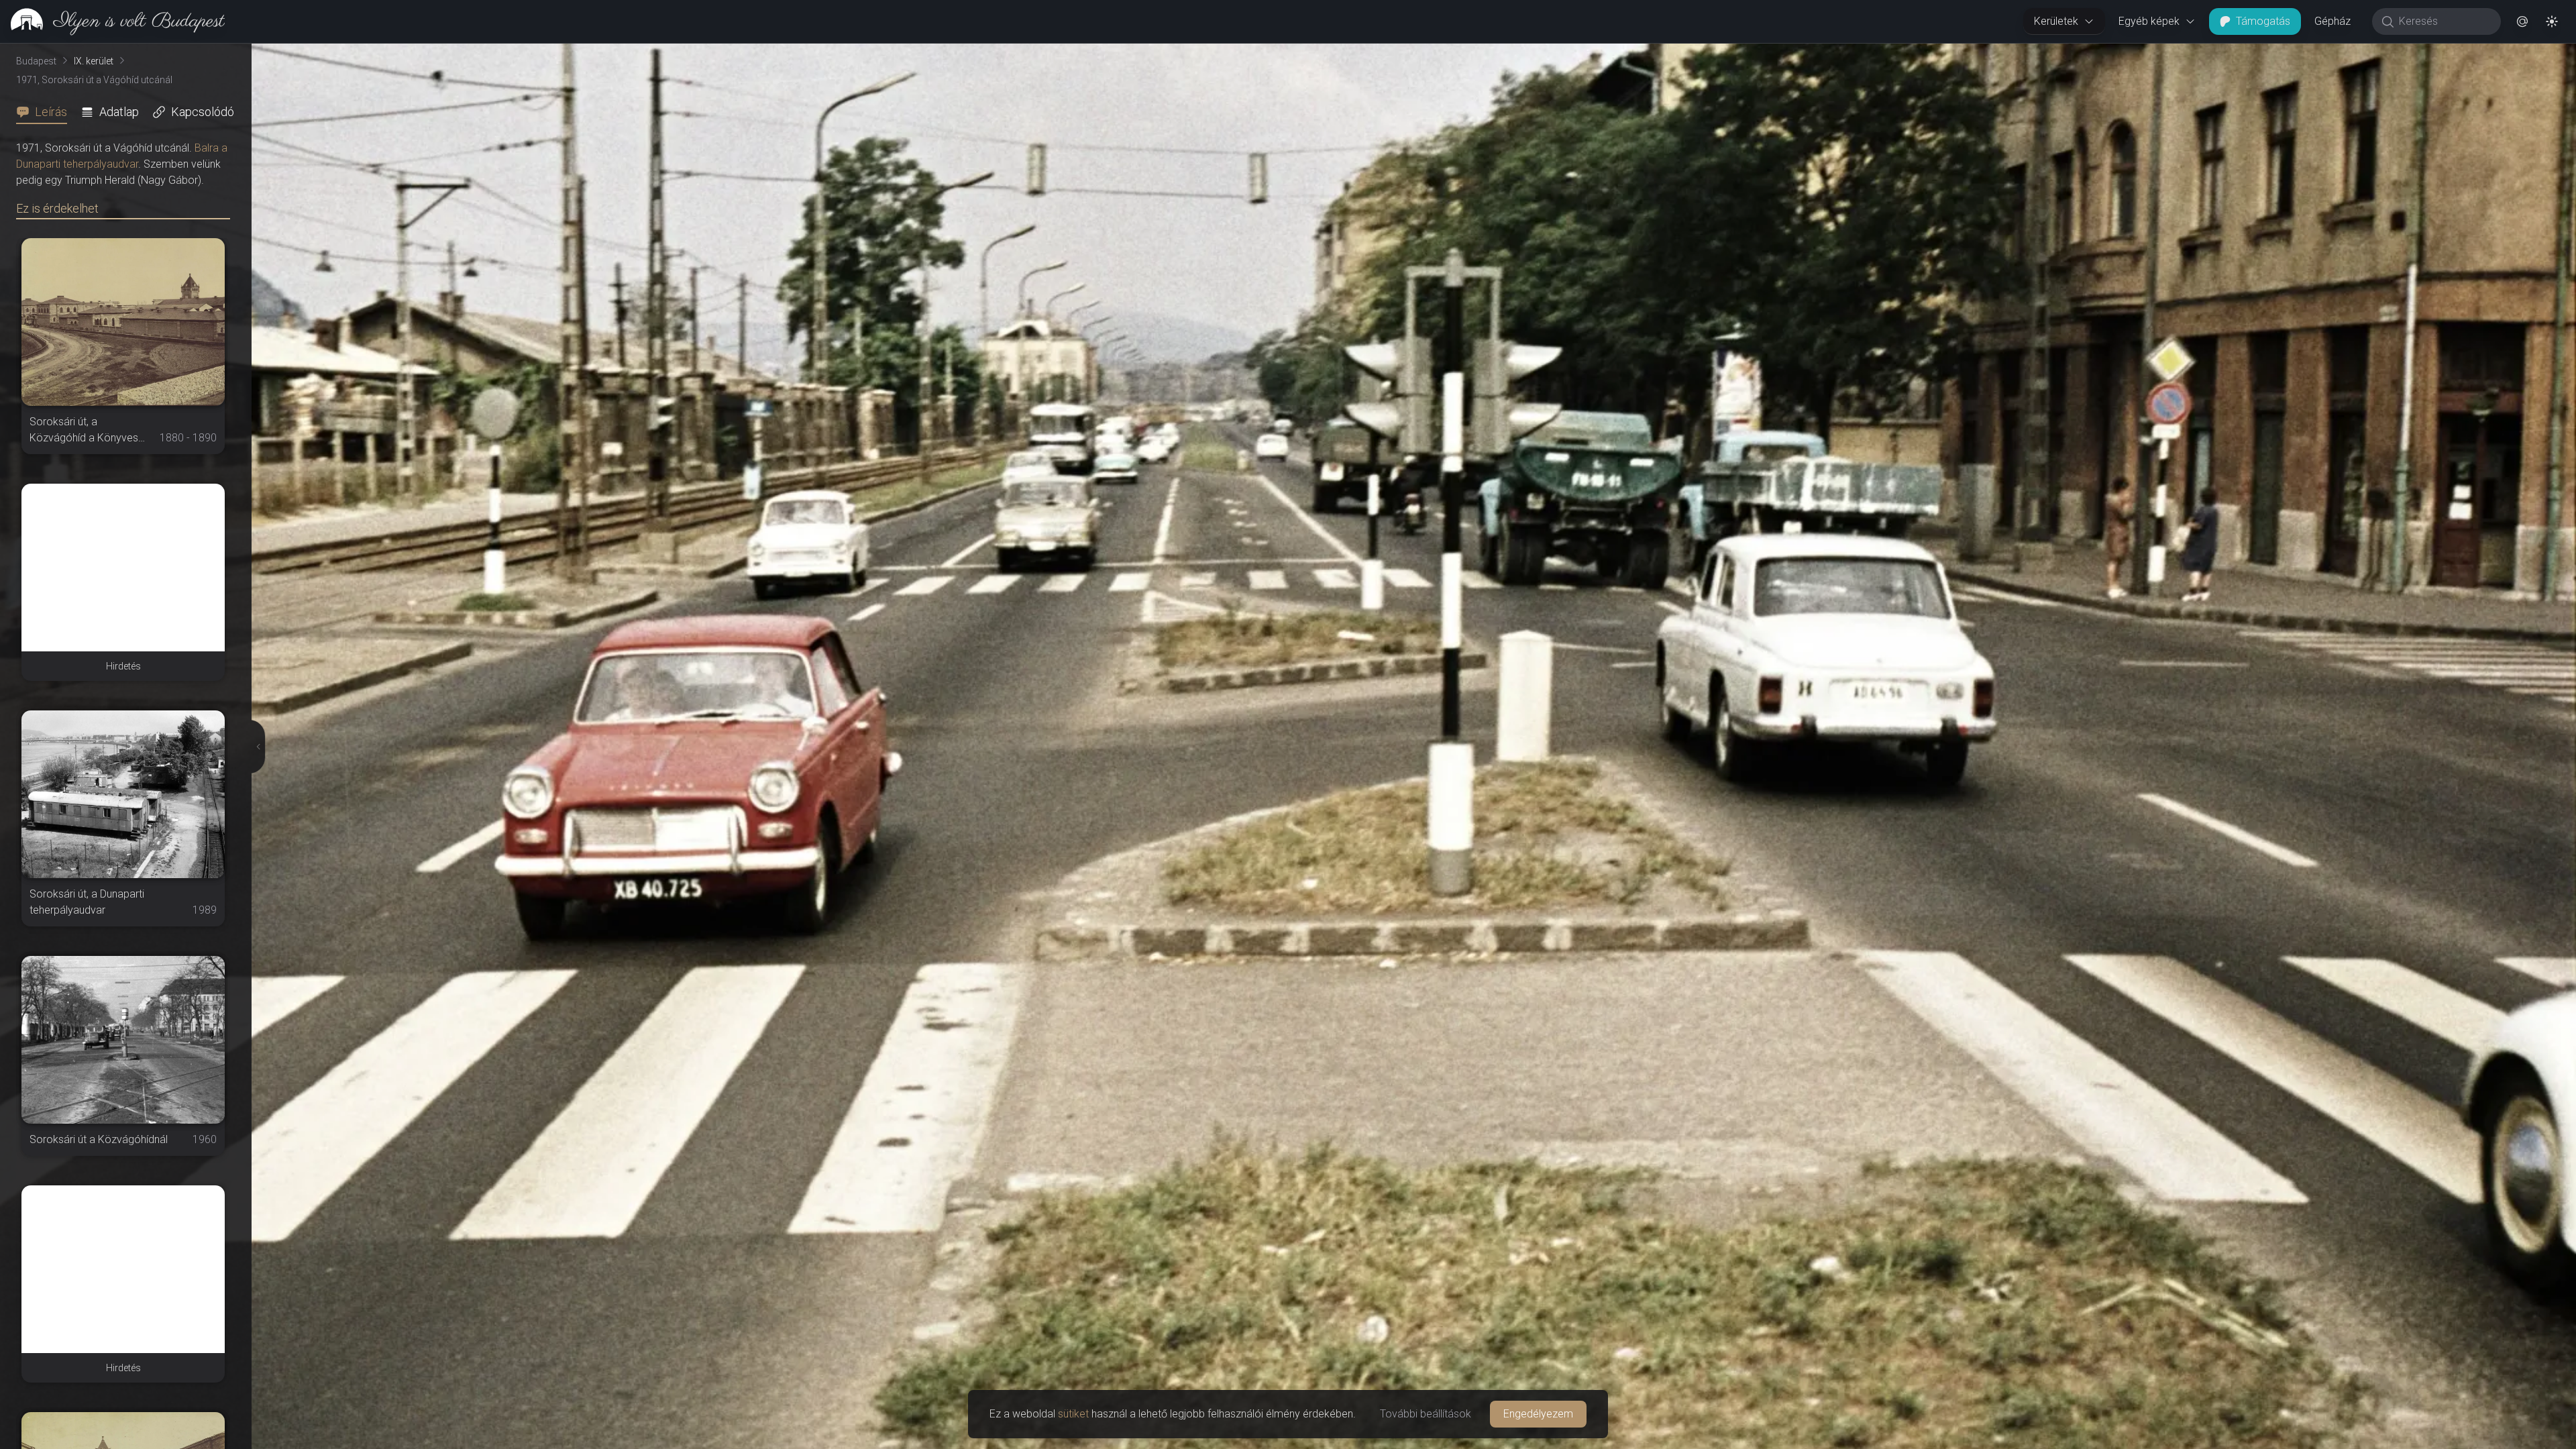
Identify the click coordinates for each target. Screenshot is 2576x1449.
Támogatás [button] (2263, 21)
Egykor (2330, 54)
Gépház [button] (2332, 21)
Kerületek (2056, 21)
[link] (112, 21)
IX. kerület (94, 61)
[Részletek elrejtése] (255, 747)
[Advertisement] (123, 568)
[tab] (46, 112)
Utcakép (2411, 54)
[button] (2522, 21)
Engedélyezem (1538, 1414)
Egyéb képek (2149, 21)
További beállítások (1426, 1414)
